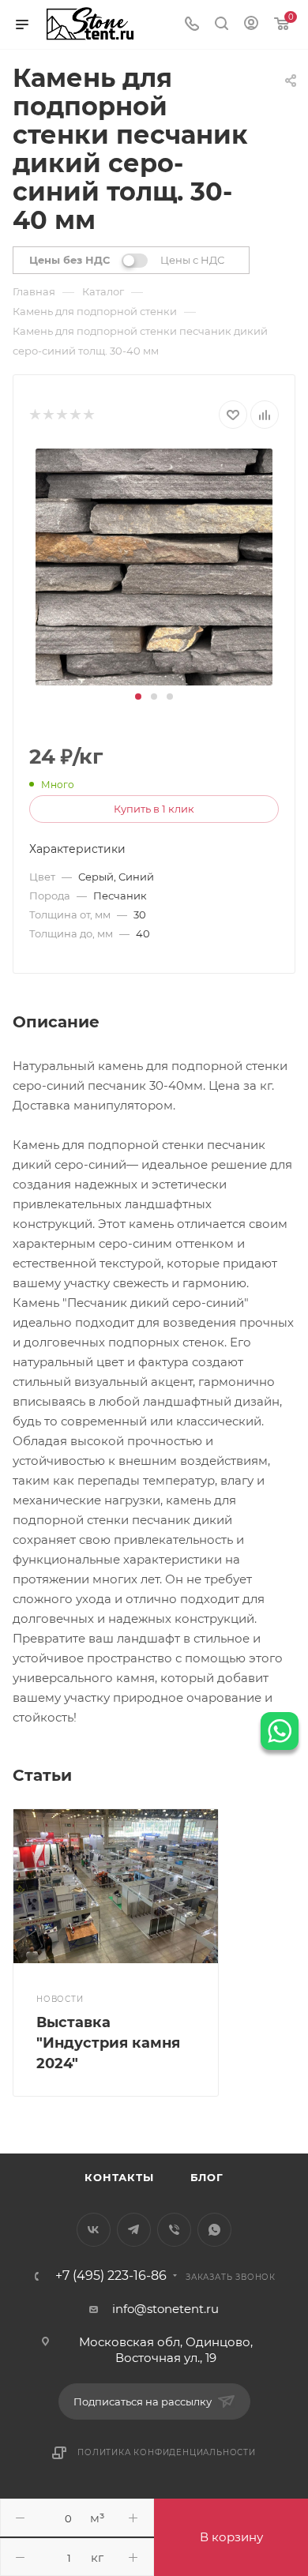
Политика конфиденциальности (167, 2452)
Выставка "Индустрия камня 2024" (108, 2043)
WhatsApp (214, 2230)
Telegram (134, 2230)
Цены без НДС (69, 260)
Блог (207, 2177)
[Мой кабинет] (251, 25)
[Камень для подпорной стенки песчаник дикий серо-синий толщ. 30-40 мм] (154, 566)
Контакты (119, 2177)
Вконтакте (94, 2230)
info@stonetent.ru (165, 2309)
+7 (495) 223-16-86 (111, 2276)
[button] (138, 697)
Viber (174, 2230)
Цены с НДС (192, 260)
